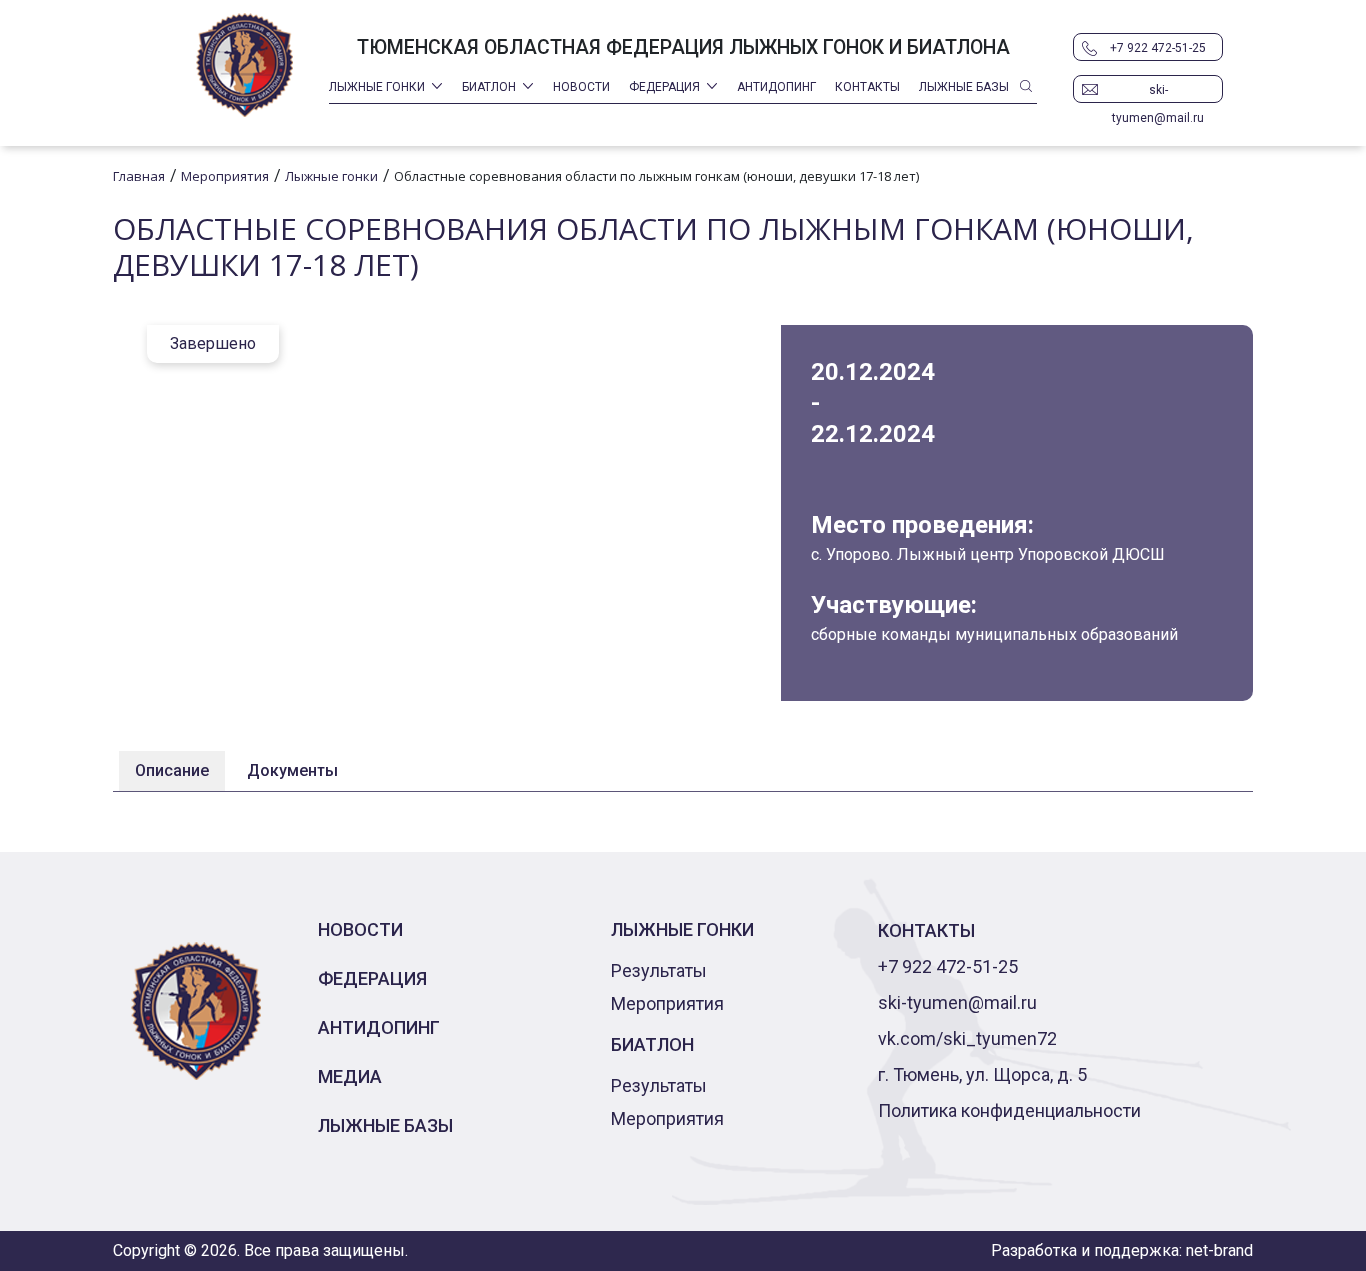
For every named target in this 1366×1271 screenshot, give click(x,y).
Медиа (350, 1076)
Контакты (867, 87)
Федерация (664, 87)
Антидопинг (776, 87)
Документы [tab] (292, 770)
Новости (581, 87)
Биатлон (489, 87)
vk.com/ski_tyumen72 (967, 1038)
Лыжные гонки (377, 87)
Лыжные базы (964, 87)
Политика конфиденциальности (1009, 1110)
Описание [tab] (172, 770)
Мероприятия (667, 1003)
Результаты (659, 970)
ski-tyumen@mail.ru (1158, 93)
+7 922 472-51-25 (1158, 48)
